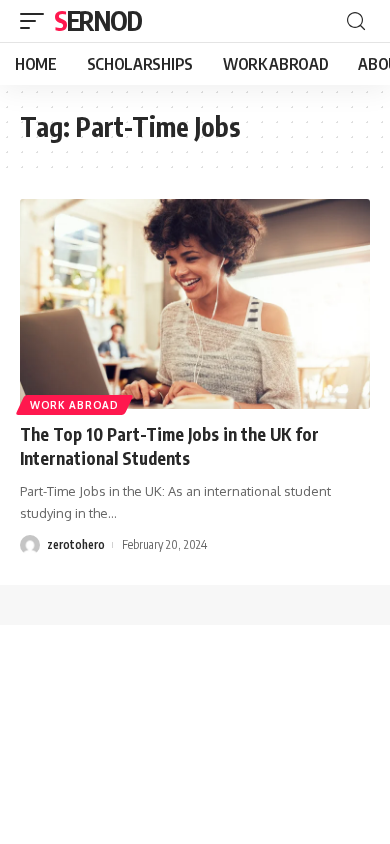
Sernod (97, 20)
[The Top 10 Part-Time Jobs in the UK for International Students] (195, 304)
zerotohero (76, 544)
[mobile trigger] (37, 21)
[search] (356, 21)
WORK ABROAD (74, 405)
